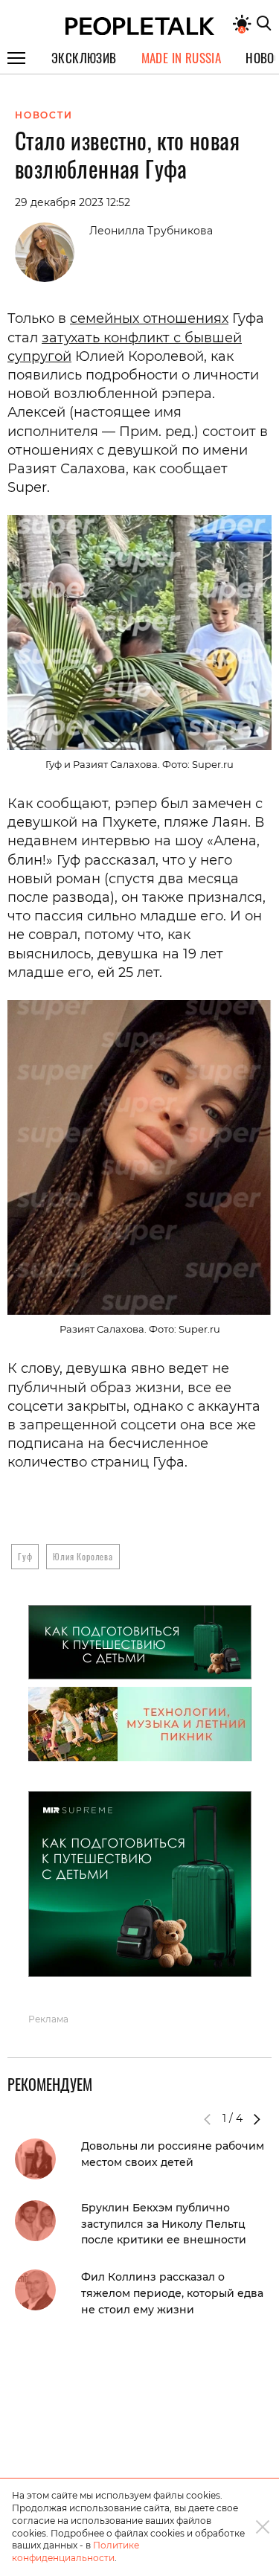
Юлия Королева (83, 1556)
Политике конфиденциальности (76, 2551)
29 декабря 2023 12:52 (73, 202)
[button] (257, 2119)
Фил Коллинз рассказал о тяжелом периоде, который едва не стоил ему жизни (172, 2293)
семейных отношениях (149, 318)
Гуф (25, 1556)
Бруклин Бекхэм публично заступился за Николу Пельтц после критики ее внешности (164, 2224)
